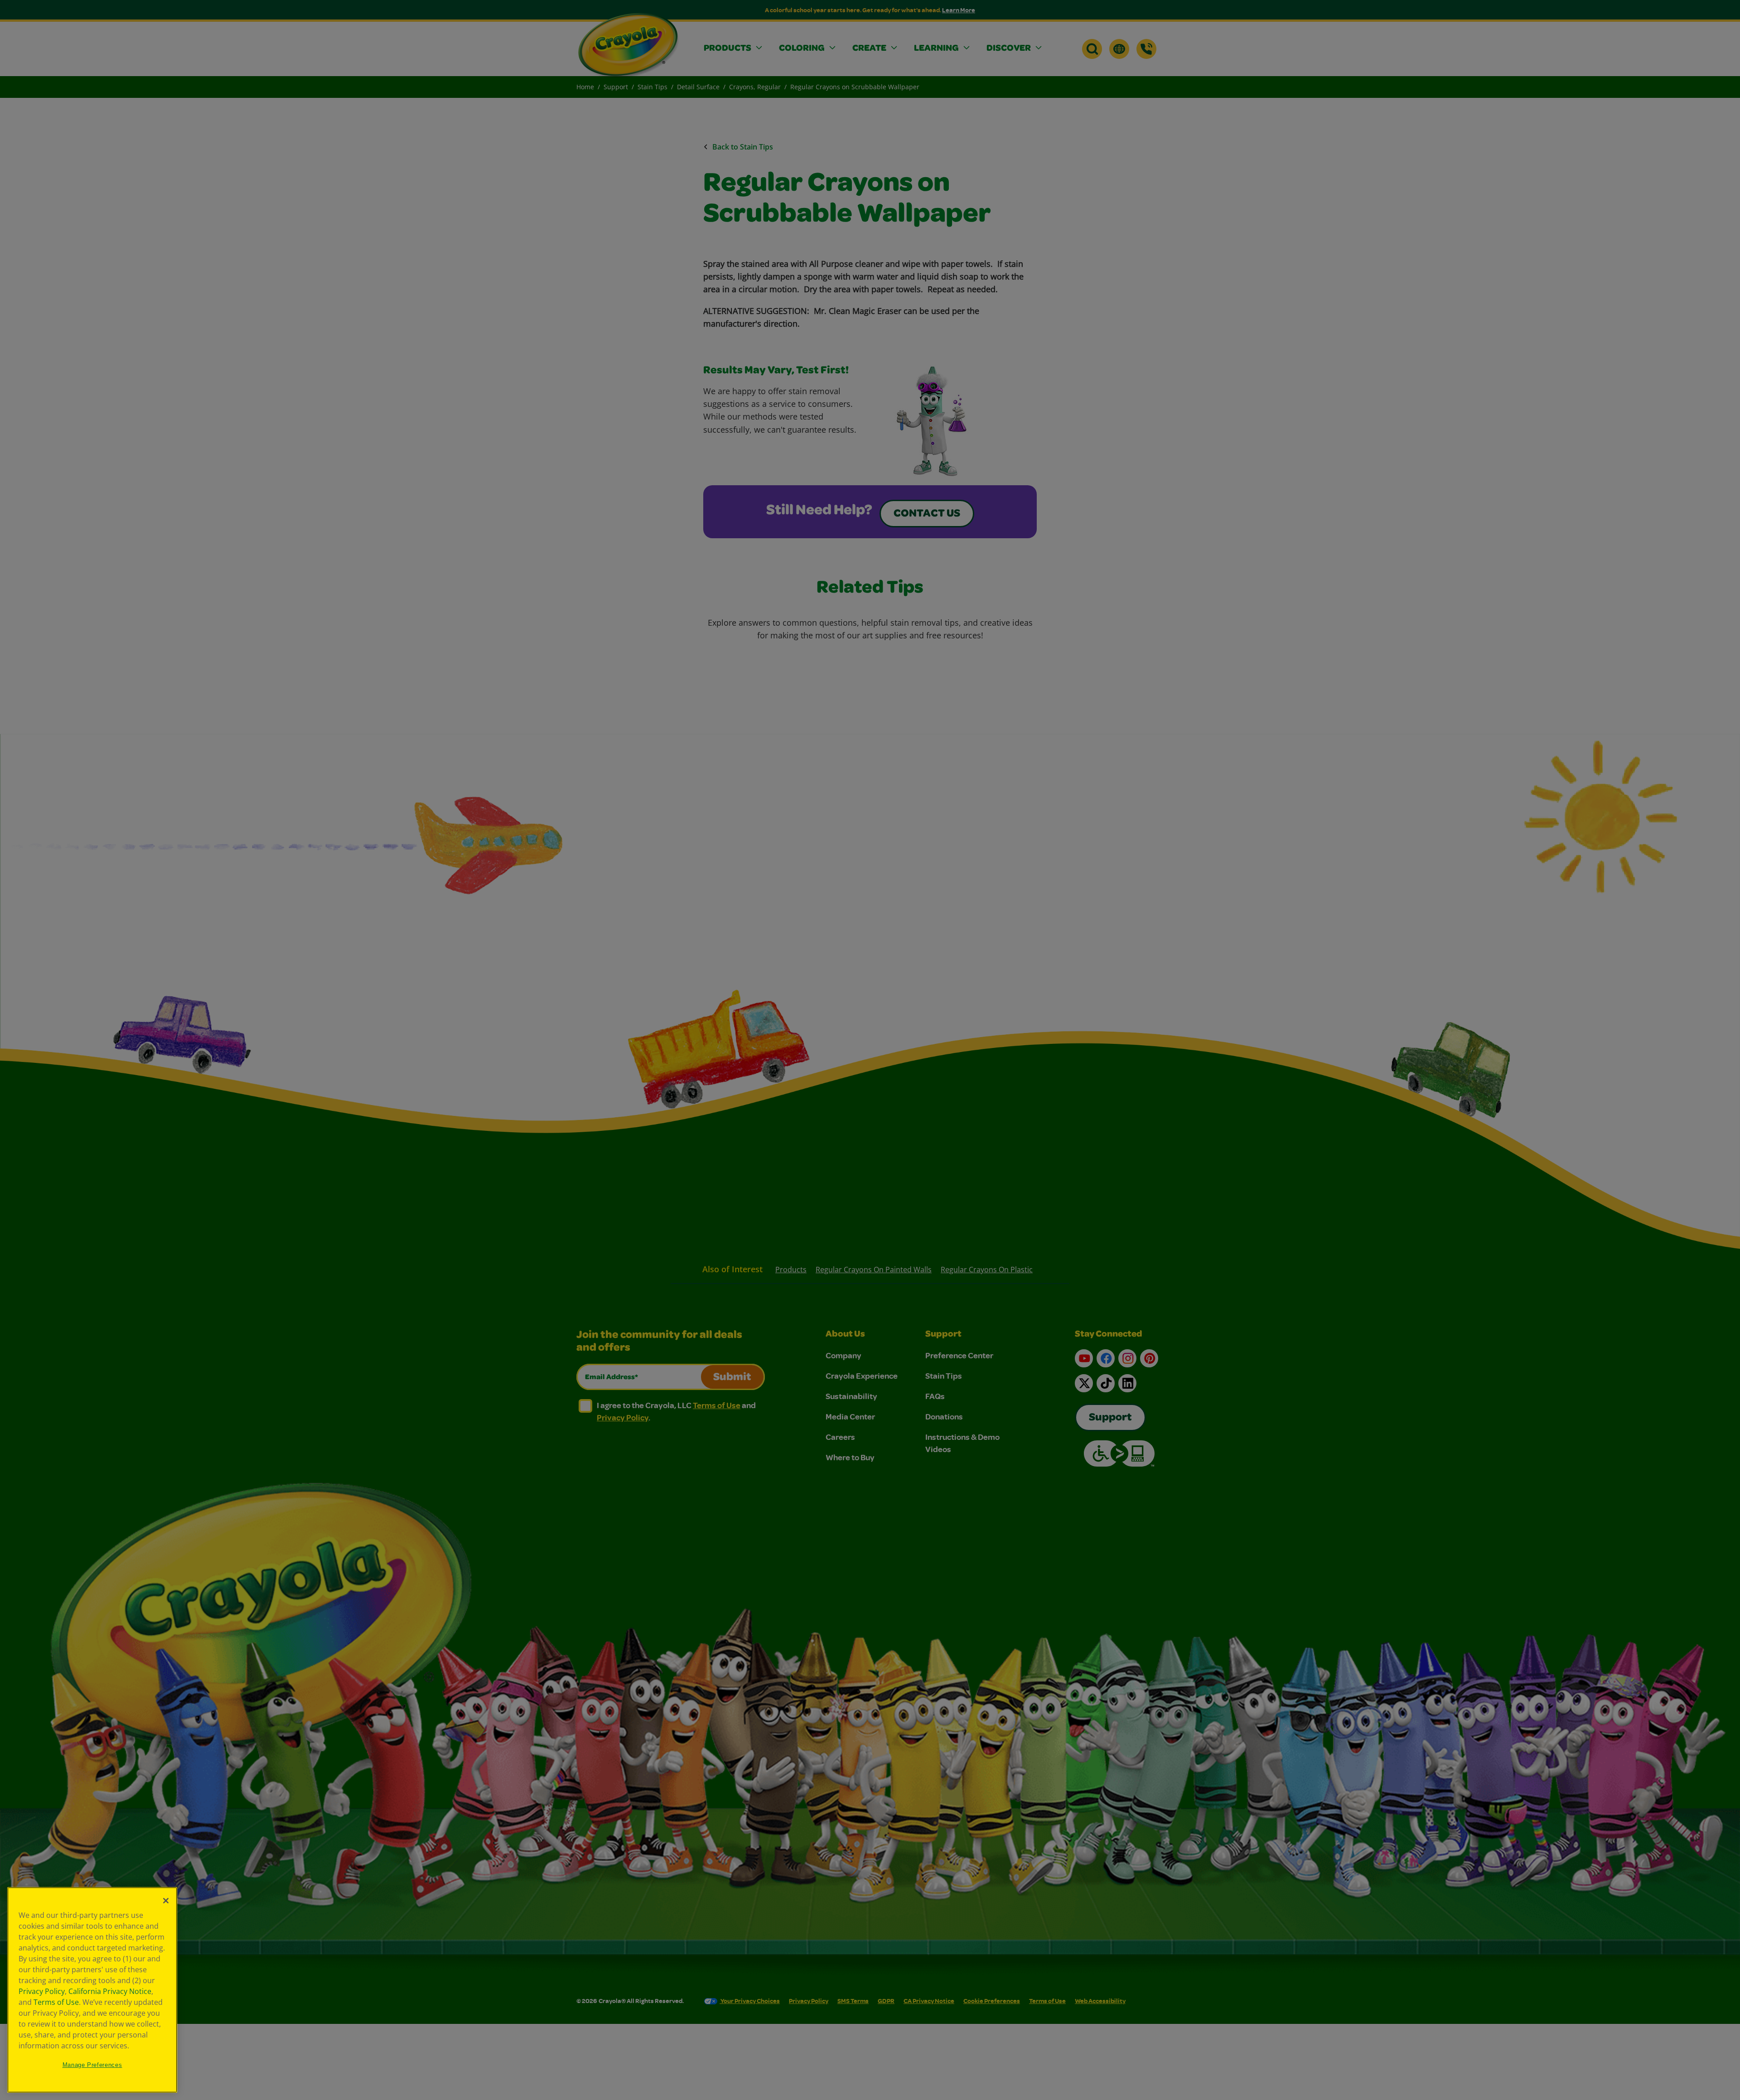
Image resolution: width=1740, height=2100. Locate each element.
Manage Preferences (92, 2065)
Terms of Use (56, 2002)
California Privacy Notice (110, 1991)
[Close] (166, 1901)
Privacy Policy (42, 1991)
